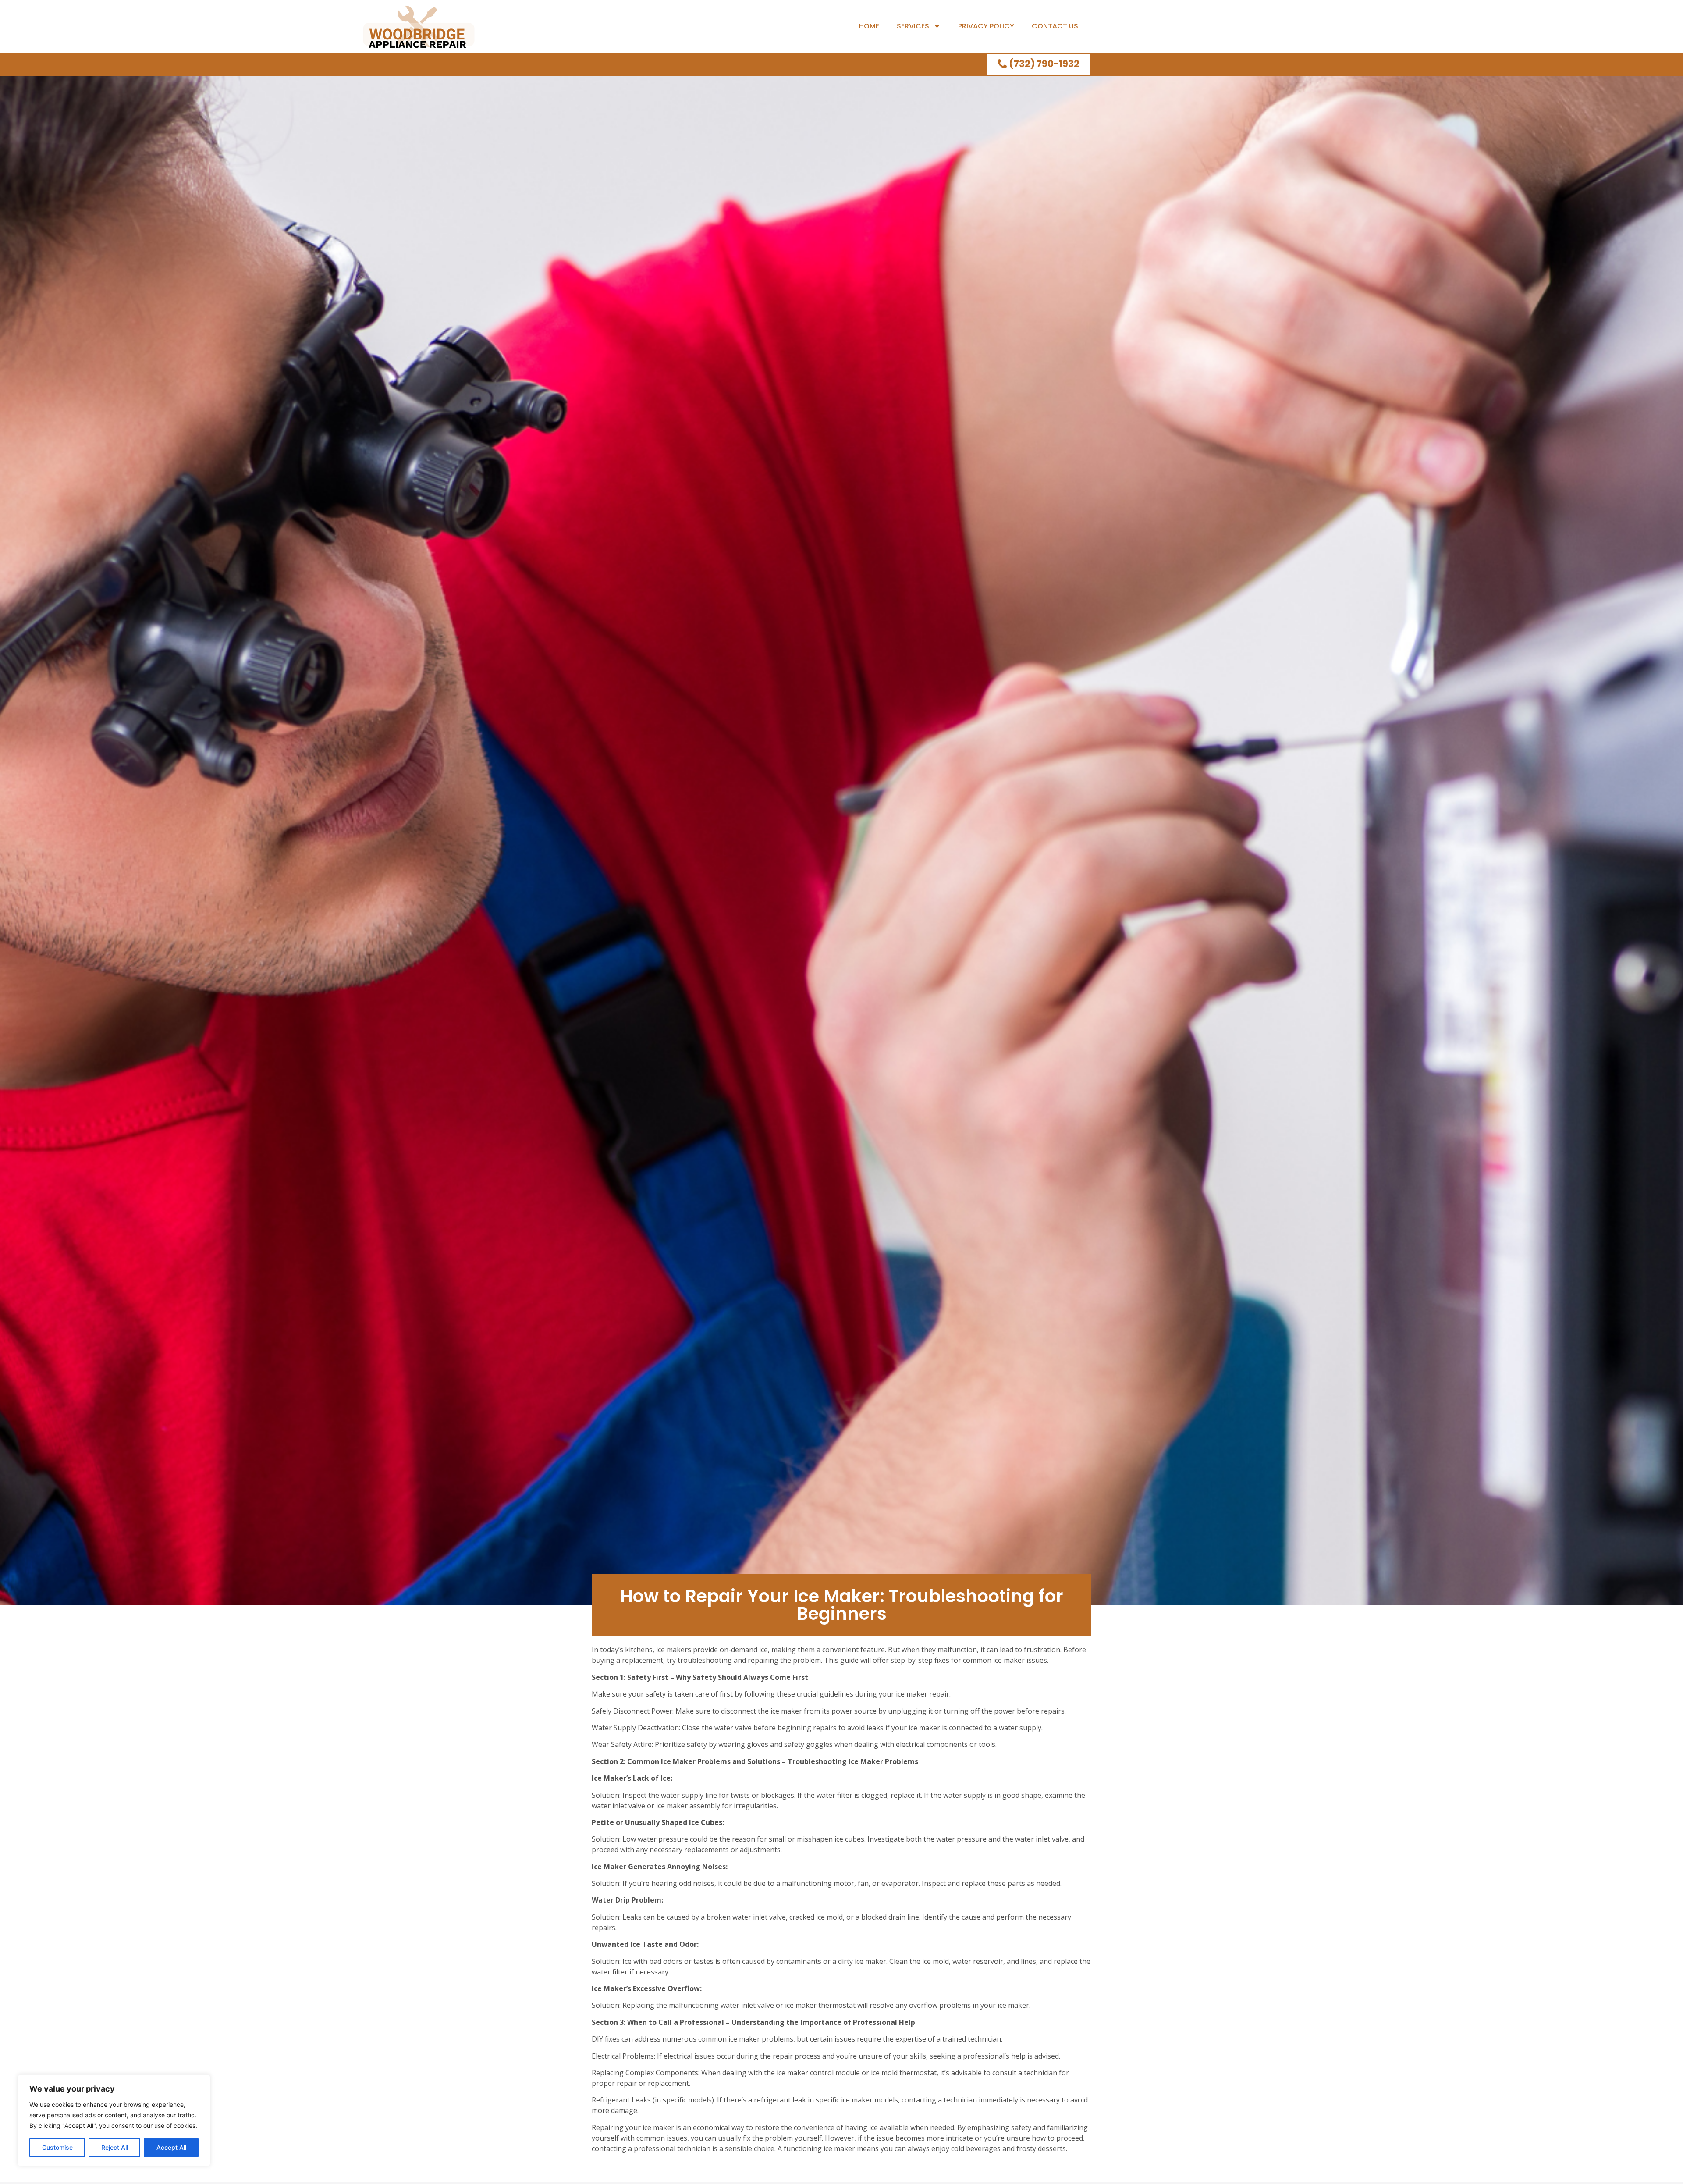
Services (913, 26)
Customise (57, 2147)
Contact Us (1055, 26)
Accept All (171, 2147)
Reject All (115, 2147)
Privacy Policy (986, 26)
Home (869, 26)
